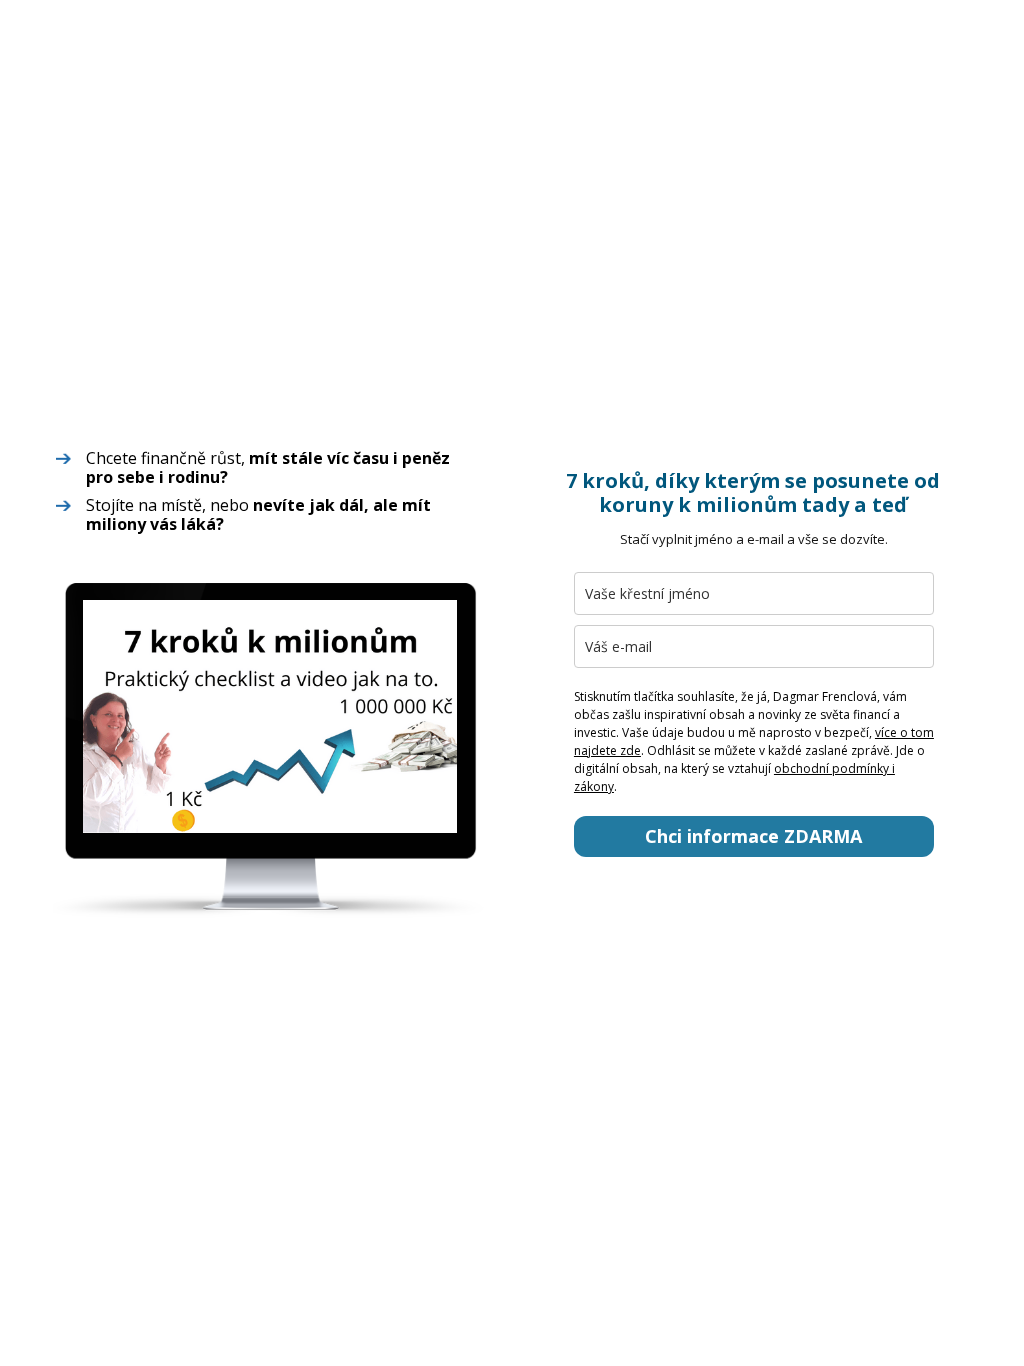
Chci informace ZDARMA (753, 836)
